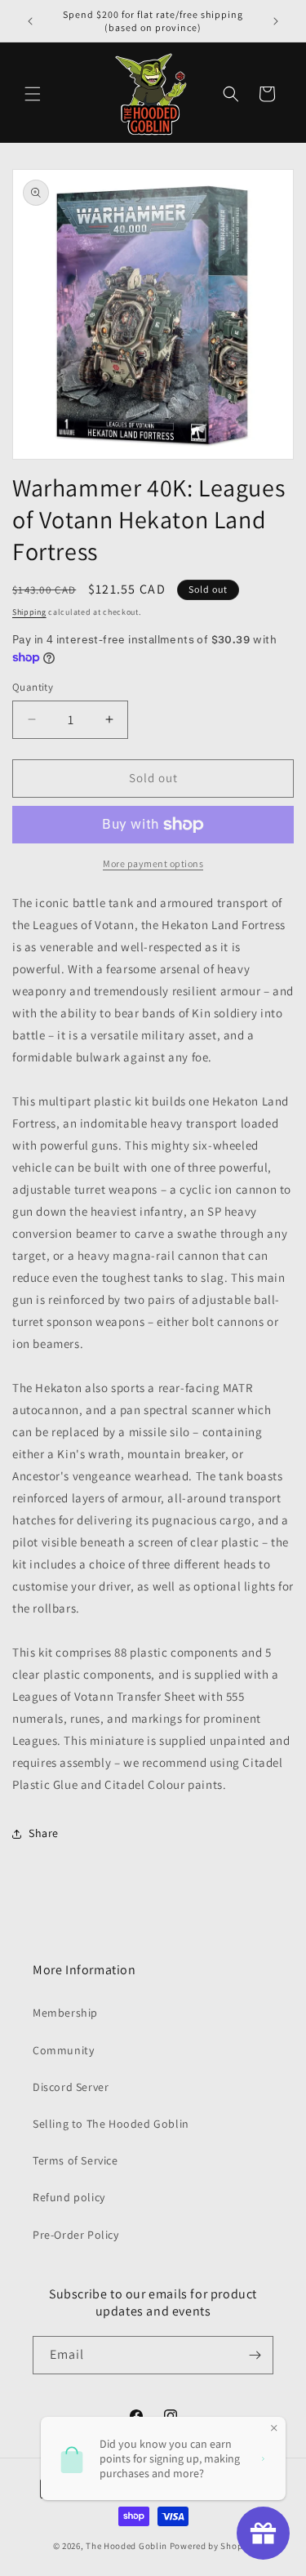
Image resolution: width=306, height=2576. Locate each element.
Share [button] (44, 1833)
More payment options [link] (153, 863)
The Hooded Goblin (126, 2546)
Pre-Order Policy (76, 2235)
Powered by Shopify (212, 2546)
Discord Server (71, 2087)
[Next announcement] (276, 21)
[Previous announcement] (30, 21)
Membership (65, 2013)
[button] (33, 94)
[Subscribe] (255, 2355)
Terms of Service (75, 2160)
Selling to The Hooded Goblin (111, 2124)
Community (63, 2050)
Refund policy (69, 2197)
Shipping (29, 612)
